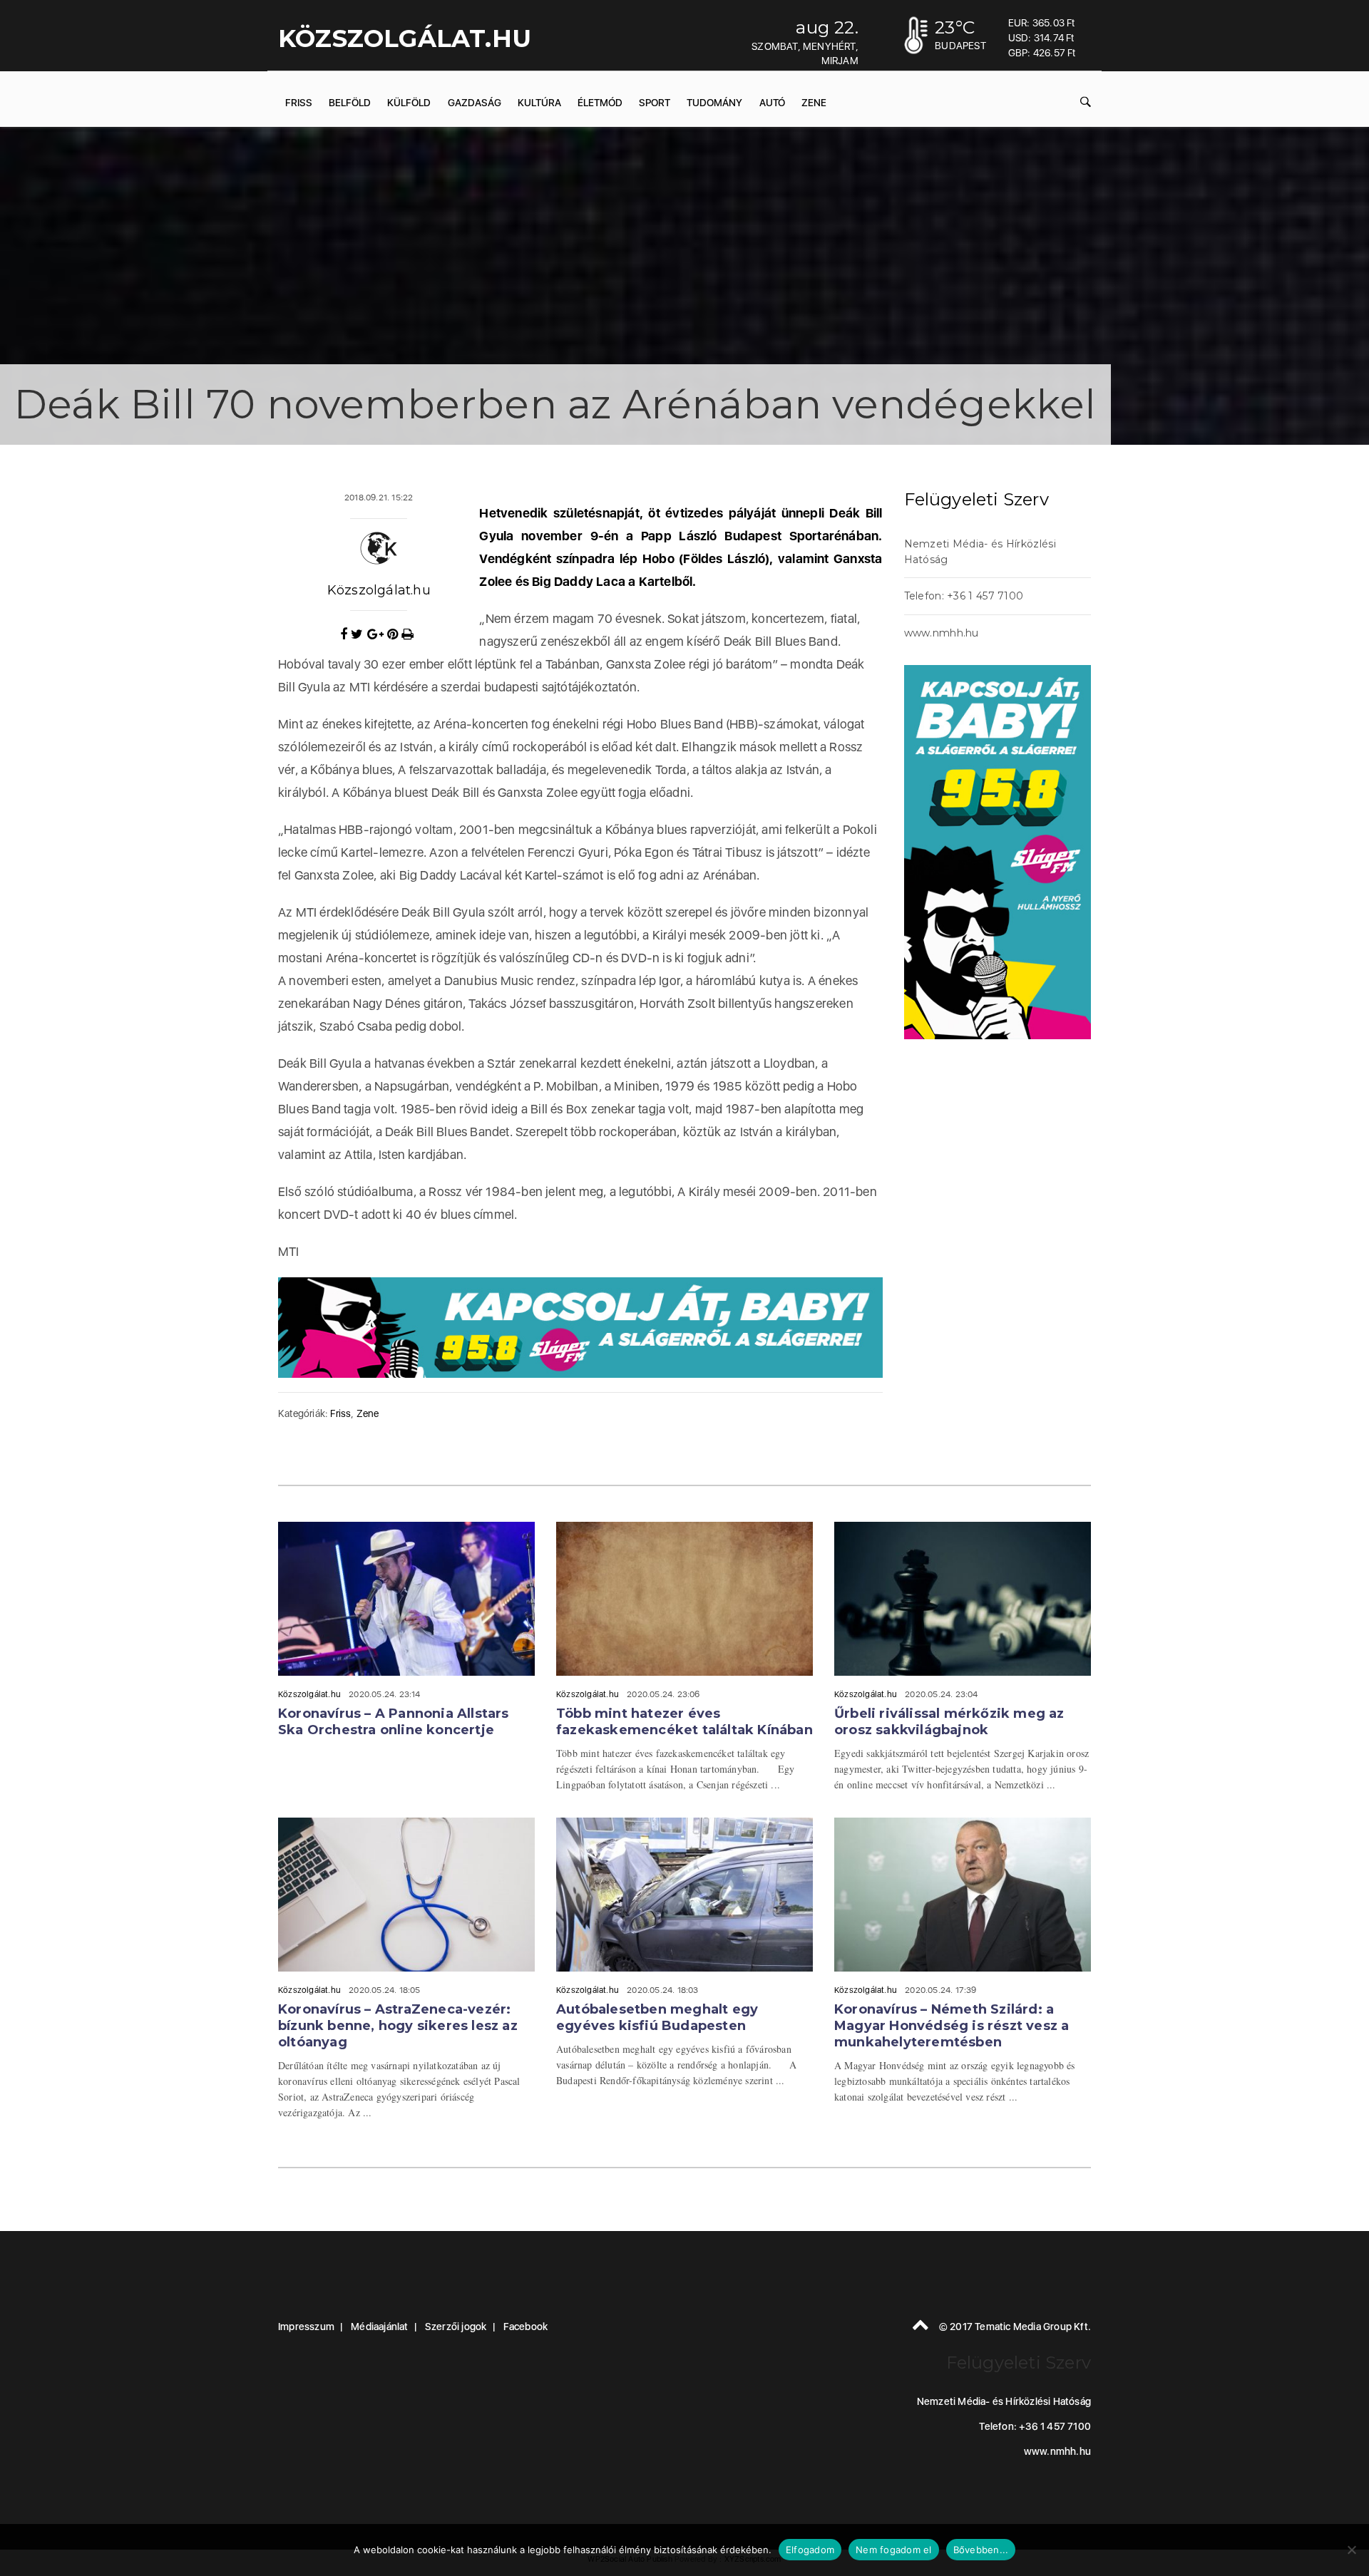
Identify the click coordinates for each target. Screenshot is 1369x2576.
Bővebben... (981, 2550)
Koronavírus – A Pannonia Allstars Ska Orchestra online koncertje (394, 1722)
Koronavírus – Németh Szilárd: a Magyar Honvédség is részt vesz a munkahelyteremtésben (952, 2026)
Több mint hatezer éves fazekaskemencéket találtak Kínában (684, 1722)
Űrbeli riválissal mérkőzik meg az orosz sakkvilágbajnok (949, 1722)
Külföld (409, 103)
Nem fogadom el (894, 2550)
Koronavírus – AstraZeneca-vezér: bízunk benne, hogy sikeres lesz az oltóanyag (398, 2026)
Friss (299, 103)
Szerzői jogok (456, 2327)
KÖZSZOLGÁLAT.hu (405, 38)
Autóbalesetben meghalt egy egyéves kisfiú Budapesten (657, 2018)
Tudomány (714, 103)
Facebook (526, 2327)
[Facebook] (345, 634)
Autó (772, 103)
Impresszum (306, 2327)
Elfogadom (810, 2550)
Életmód (600, 103)
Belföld (350, 103)
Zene (814, 103)
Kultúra (539, 103)
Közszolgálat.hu (379, 590)
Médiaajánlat (379, 2327)
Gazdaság (475, 103)
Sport (655, 103)
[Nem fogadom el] (1351, 2550)
